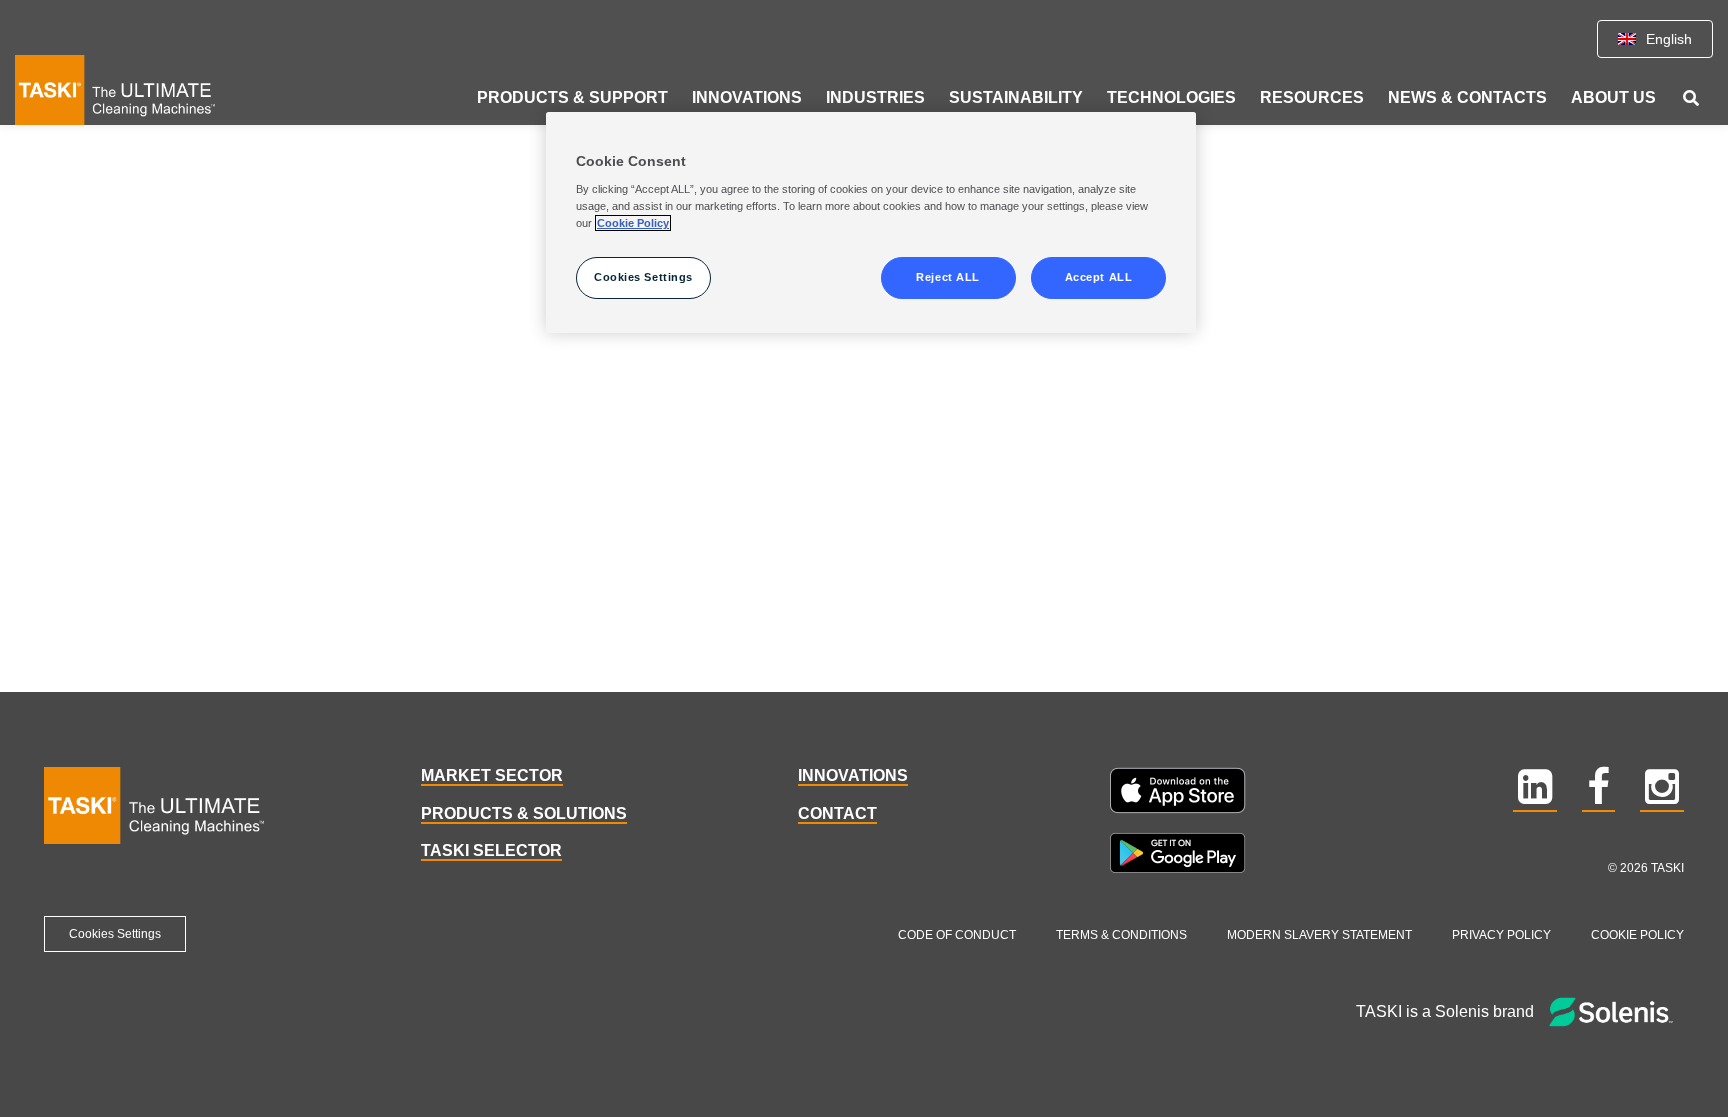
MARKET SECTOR (492, 775)
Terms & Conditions (1121, 935)
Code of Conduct (957, 935)
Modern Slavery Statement (1319, 935)
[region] (871, 223)
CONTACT (837, 813)
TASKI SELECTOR (491, 850)
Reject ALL (948, 277)
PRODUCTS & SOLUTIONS (524, 813)
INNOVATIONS (853, 775)
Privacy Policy (1501, 935)
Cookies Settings (115, 934)
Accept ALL (1099, 277)
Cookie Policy (1637, 935)
